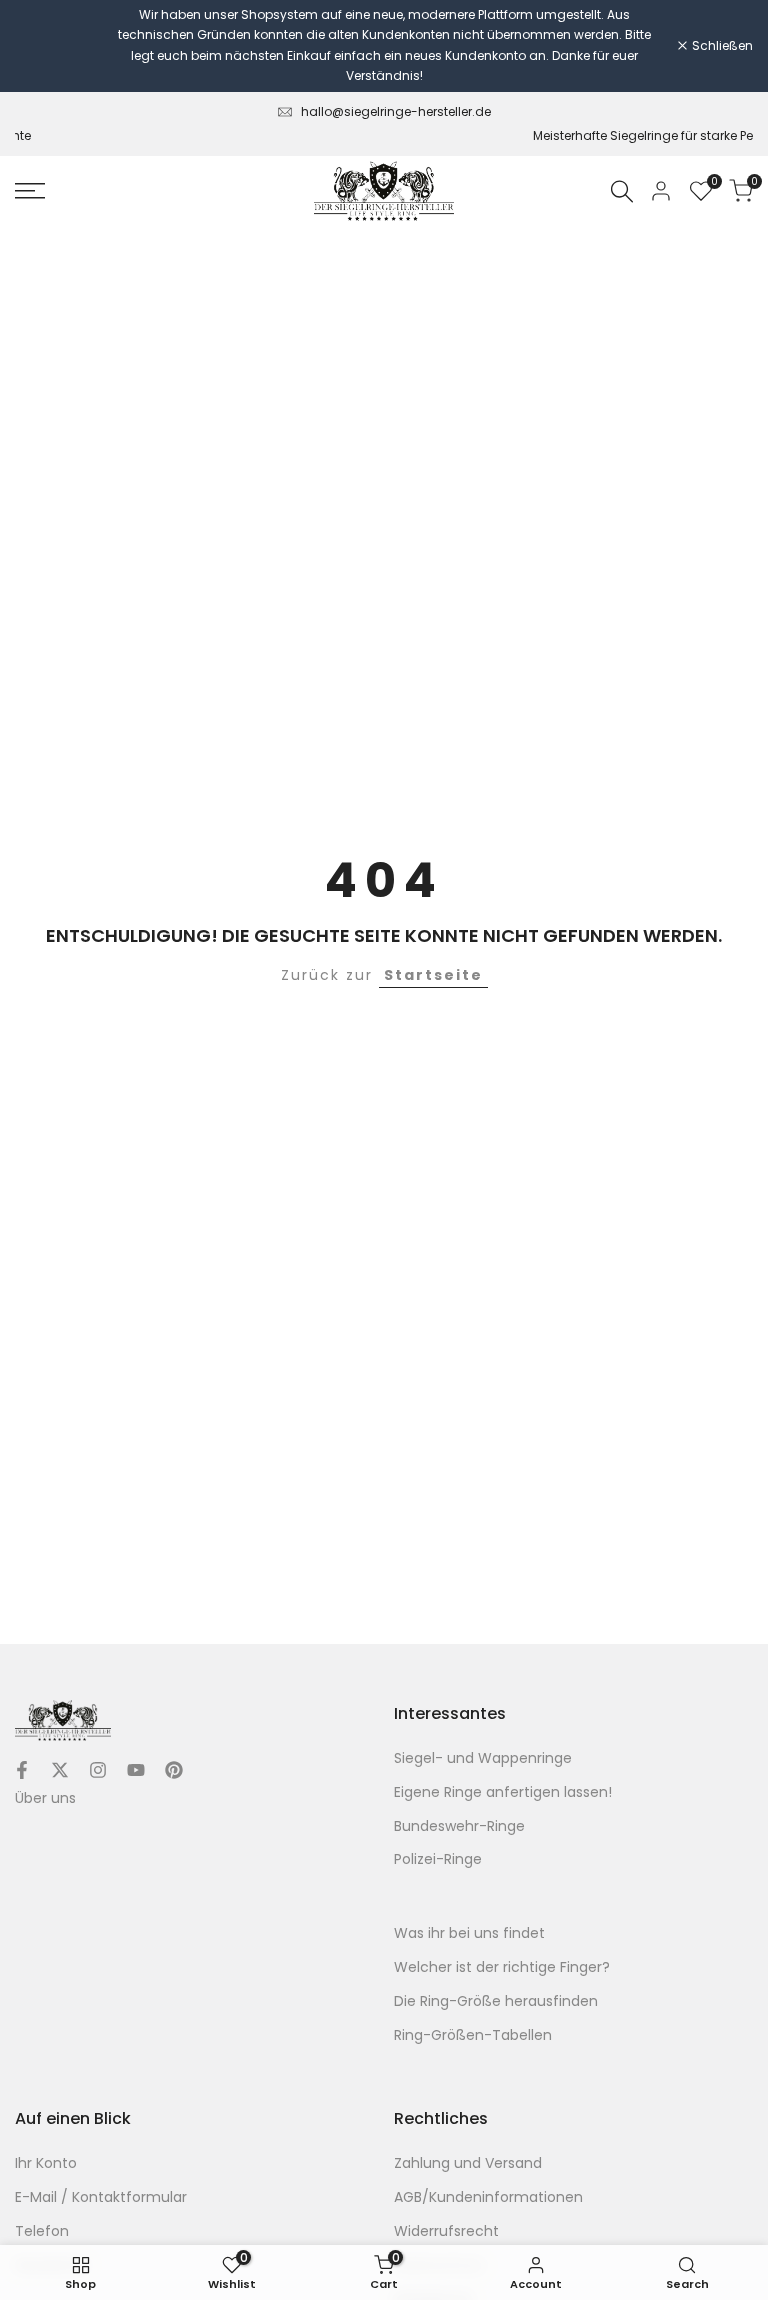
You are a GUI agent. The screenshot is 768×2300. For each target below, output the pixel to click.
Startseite (433, 975)
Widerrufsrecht (446, 2231)
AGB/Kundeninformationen (488, 2197)
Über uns (45, 1798)
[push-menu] (30, 191)
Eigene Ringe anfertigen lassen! (503, 1792)
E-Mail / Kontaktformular (101, 2197)
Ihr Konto (46, 2163)
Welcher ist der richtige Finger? (502, 1967)
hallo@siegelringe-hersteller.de (396, 111)
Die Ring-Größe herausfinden (496, 2001)
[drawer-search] (622, 191)
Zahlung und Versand (468, 2163)
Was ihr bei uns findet (469, 1933)
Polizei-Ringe (438, 1859)
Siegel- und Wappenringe (483, 1758)
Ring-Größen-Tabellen (473, 2035)
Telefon (42, 2231)
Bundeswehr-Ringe (459, 1826)
